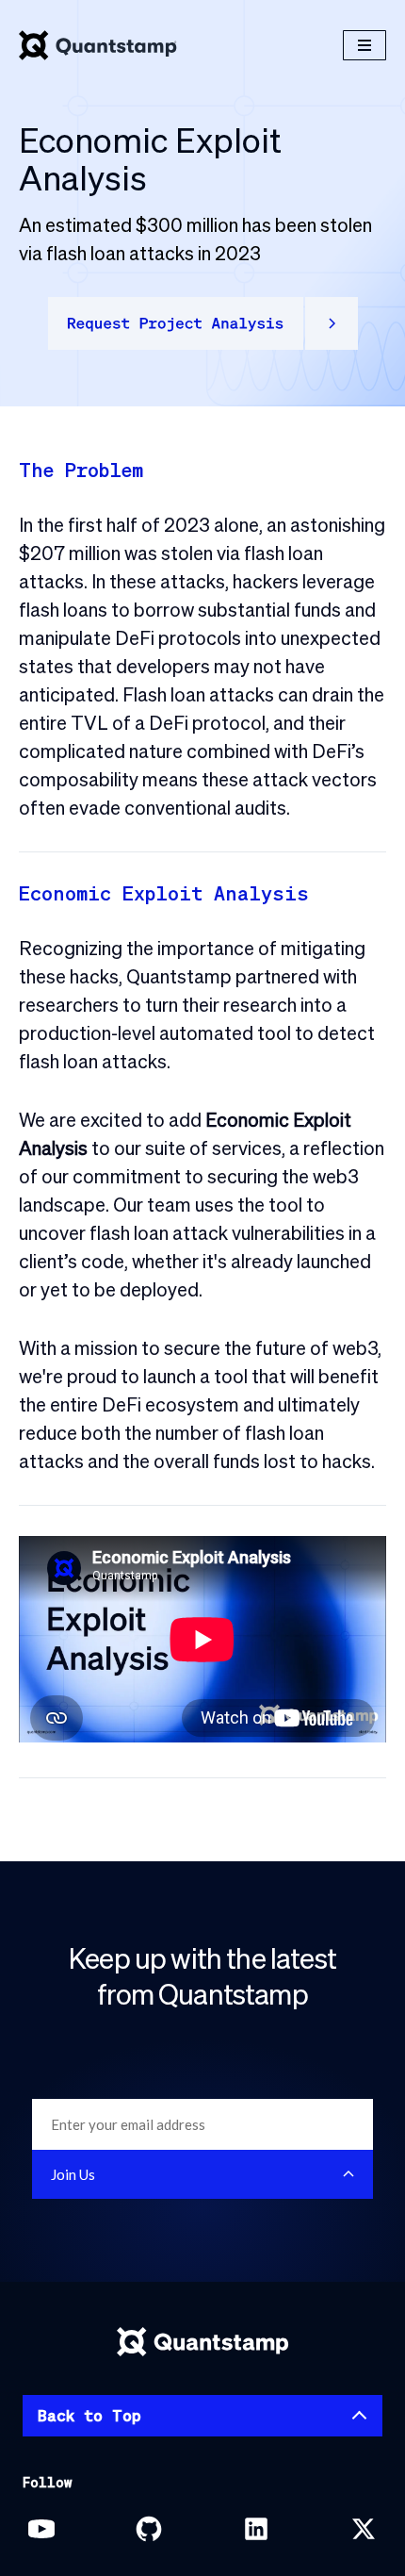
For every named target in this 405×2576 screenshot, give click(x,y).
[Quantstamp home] (98, 45)
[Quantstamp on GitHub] (149, 2529)
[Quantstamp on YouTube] (41, 2529)
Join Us (73, 2174)
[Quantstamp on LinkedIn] (256, 2529)
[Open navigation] (364, 45)
